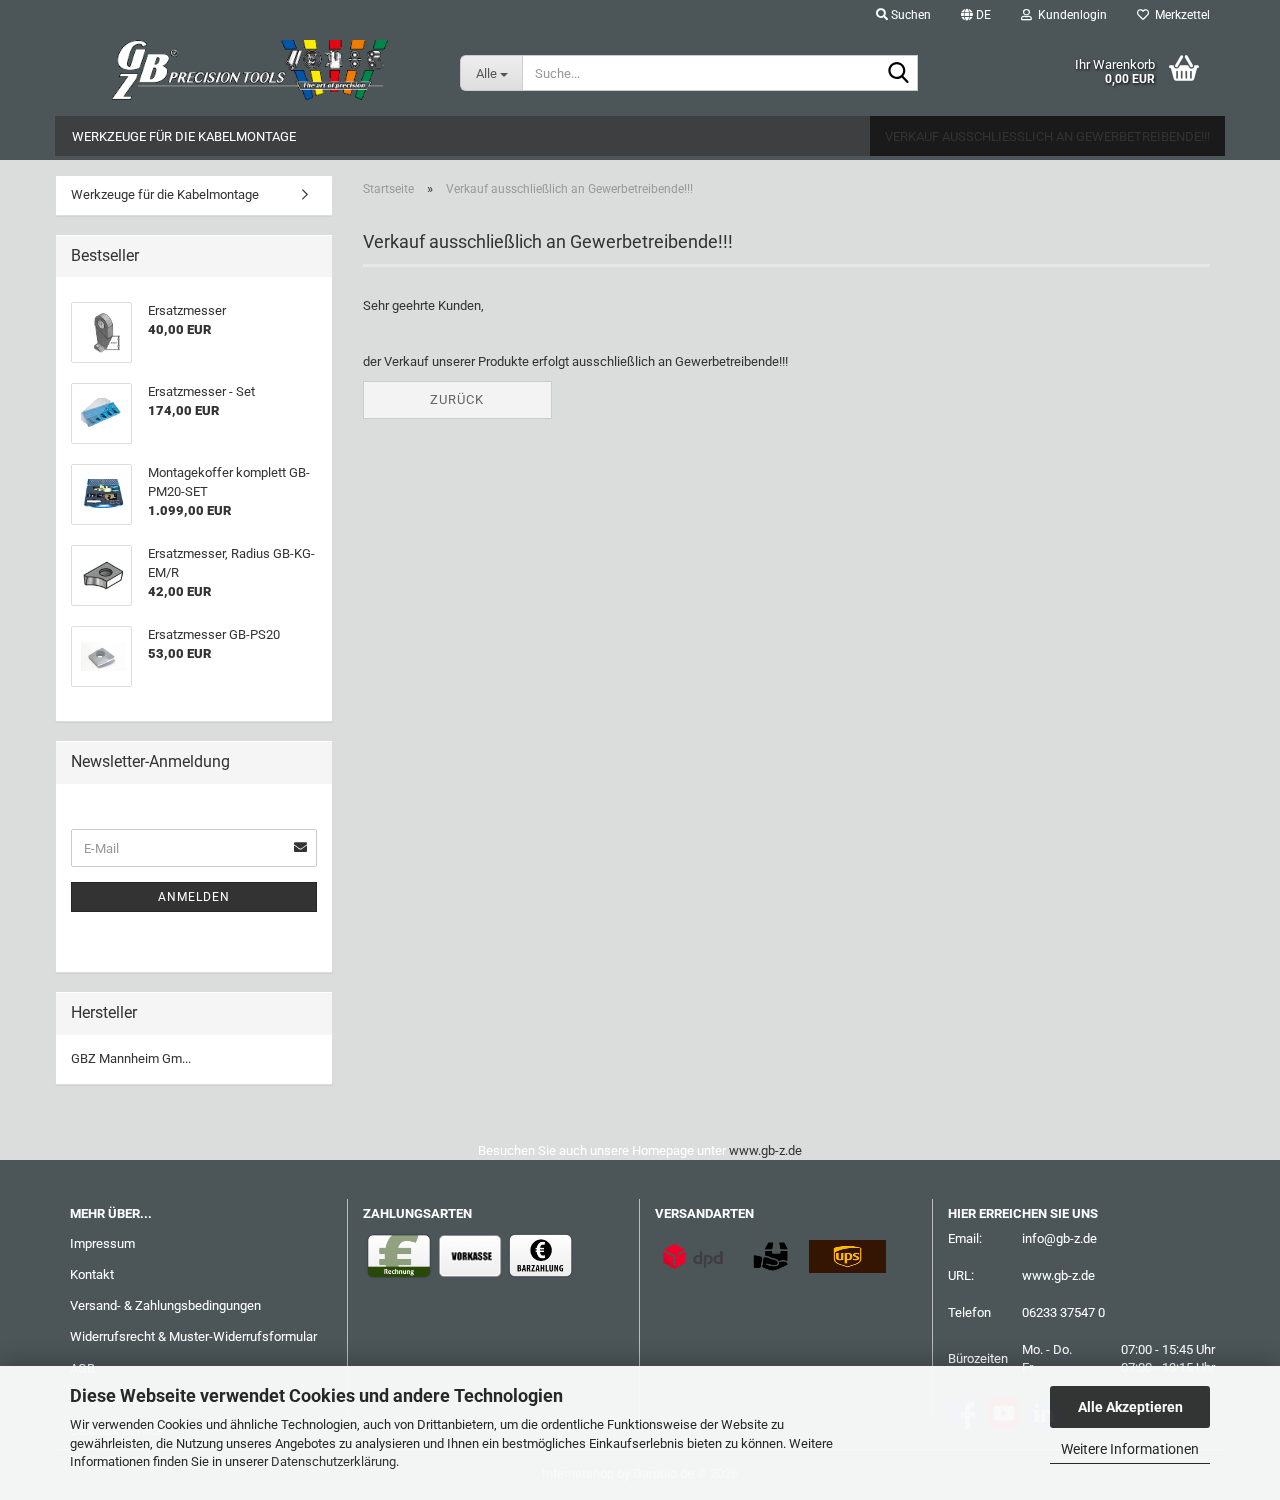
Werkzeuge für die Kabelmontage (184, 136)
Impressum (102, 1243)
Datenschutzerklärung (333, 1461)
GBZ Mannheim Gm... (131, 1058)
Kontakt (92, 1274)
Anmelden (194, 897)
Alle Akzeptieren (1130, 1407)
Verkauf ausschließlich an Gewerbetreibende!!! (1047, 136)
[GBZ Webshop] (250, 70)
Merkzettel (1179, 15)
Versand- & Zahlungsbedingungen (165, 1305)
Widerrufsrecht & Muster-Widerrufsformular (193, 1336)
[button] (976, 15)
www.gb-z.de (765, 1150)
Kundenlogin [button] (1069, 15)
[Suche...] (899, 74)
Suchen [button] (909, 15)
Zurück (457, 399)
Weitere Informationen (1130, 1449)
